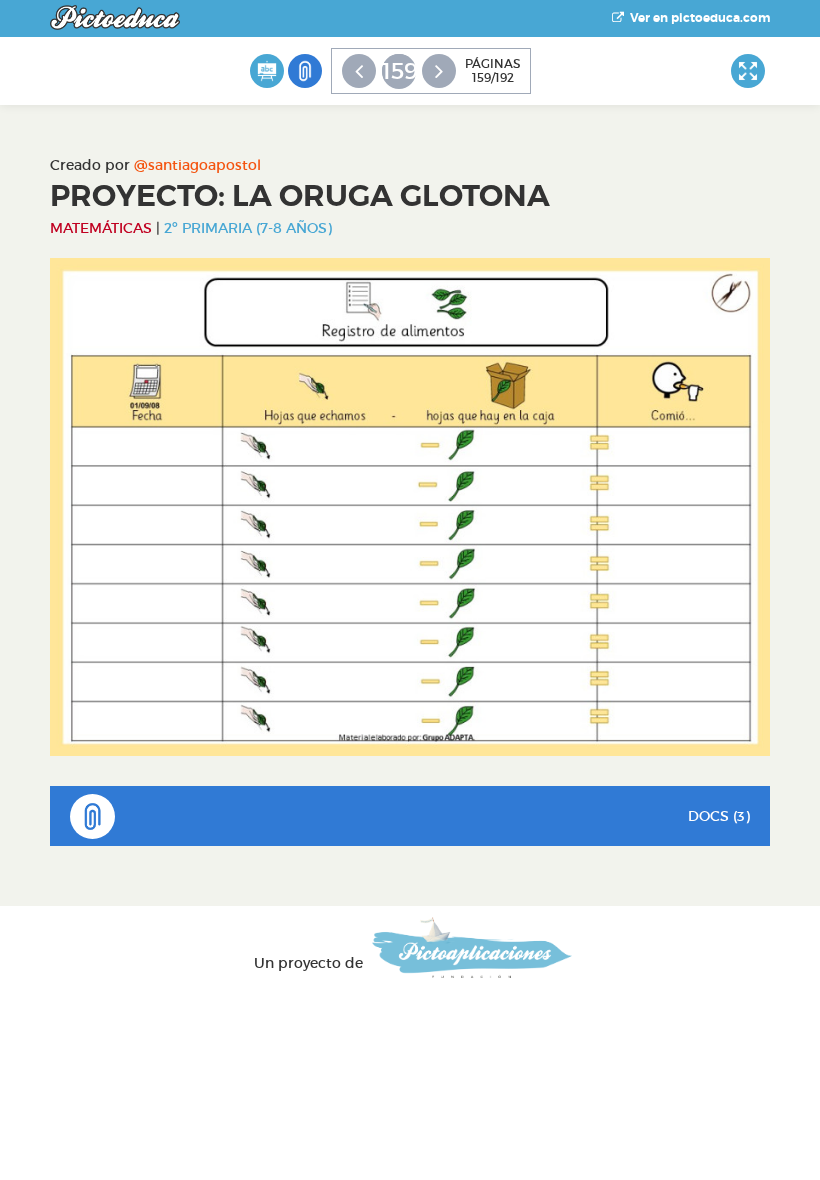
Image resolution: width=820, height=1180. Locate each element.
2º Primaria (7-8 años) (248, 228)
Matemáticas (101, 228)
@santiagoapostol (197, 165)
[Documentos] (305, 71)
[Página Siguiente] (439, 71)
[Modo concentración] (748, 71)
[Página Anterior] (359, 71)
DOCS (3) (719, 816)
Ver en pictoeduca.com (697, 18)
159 (399, 71)
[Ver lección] (267, 71)
